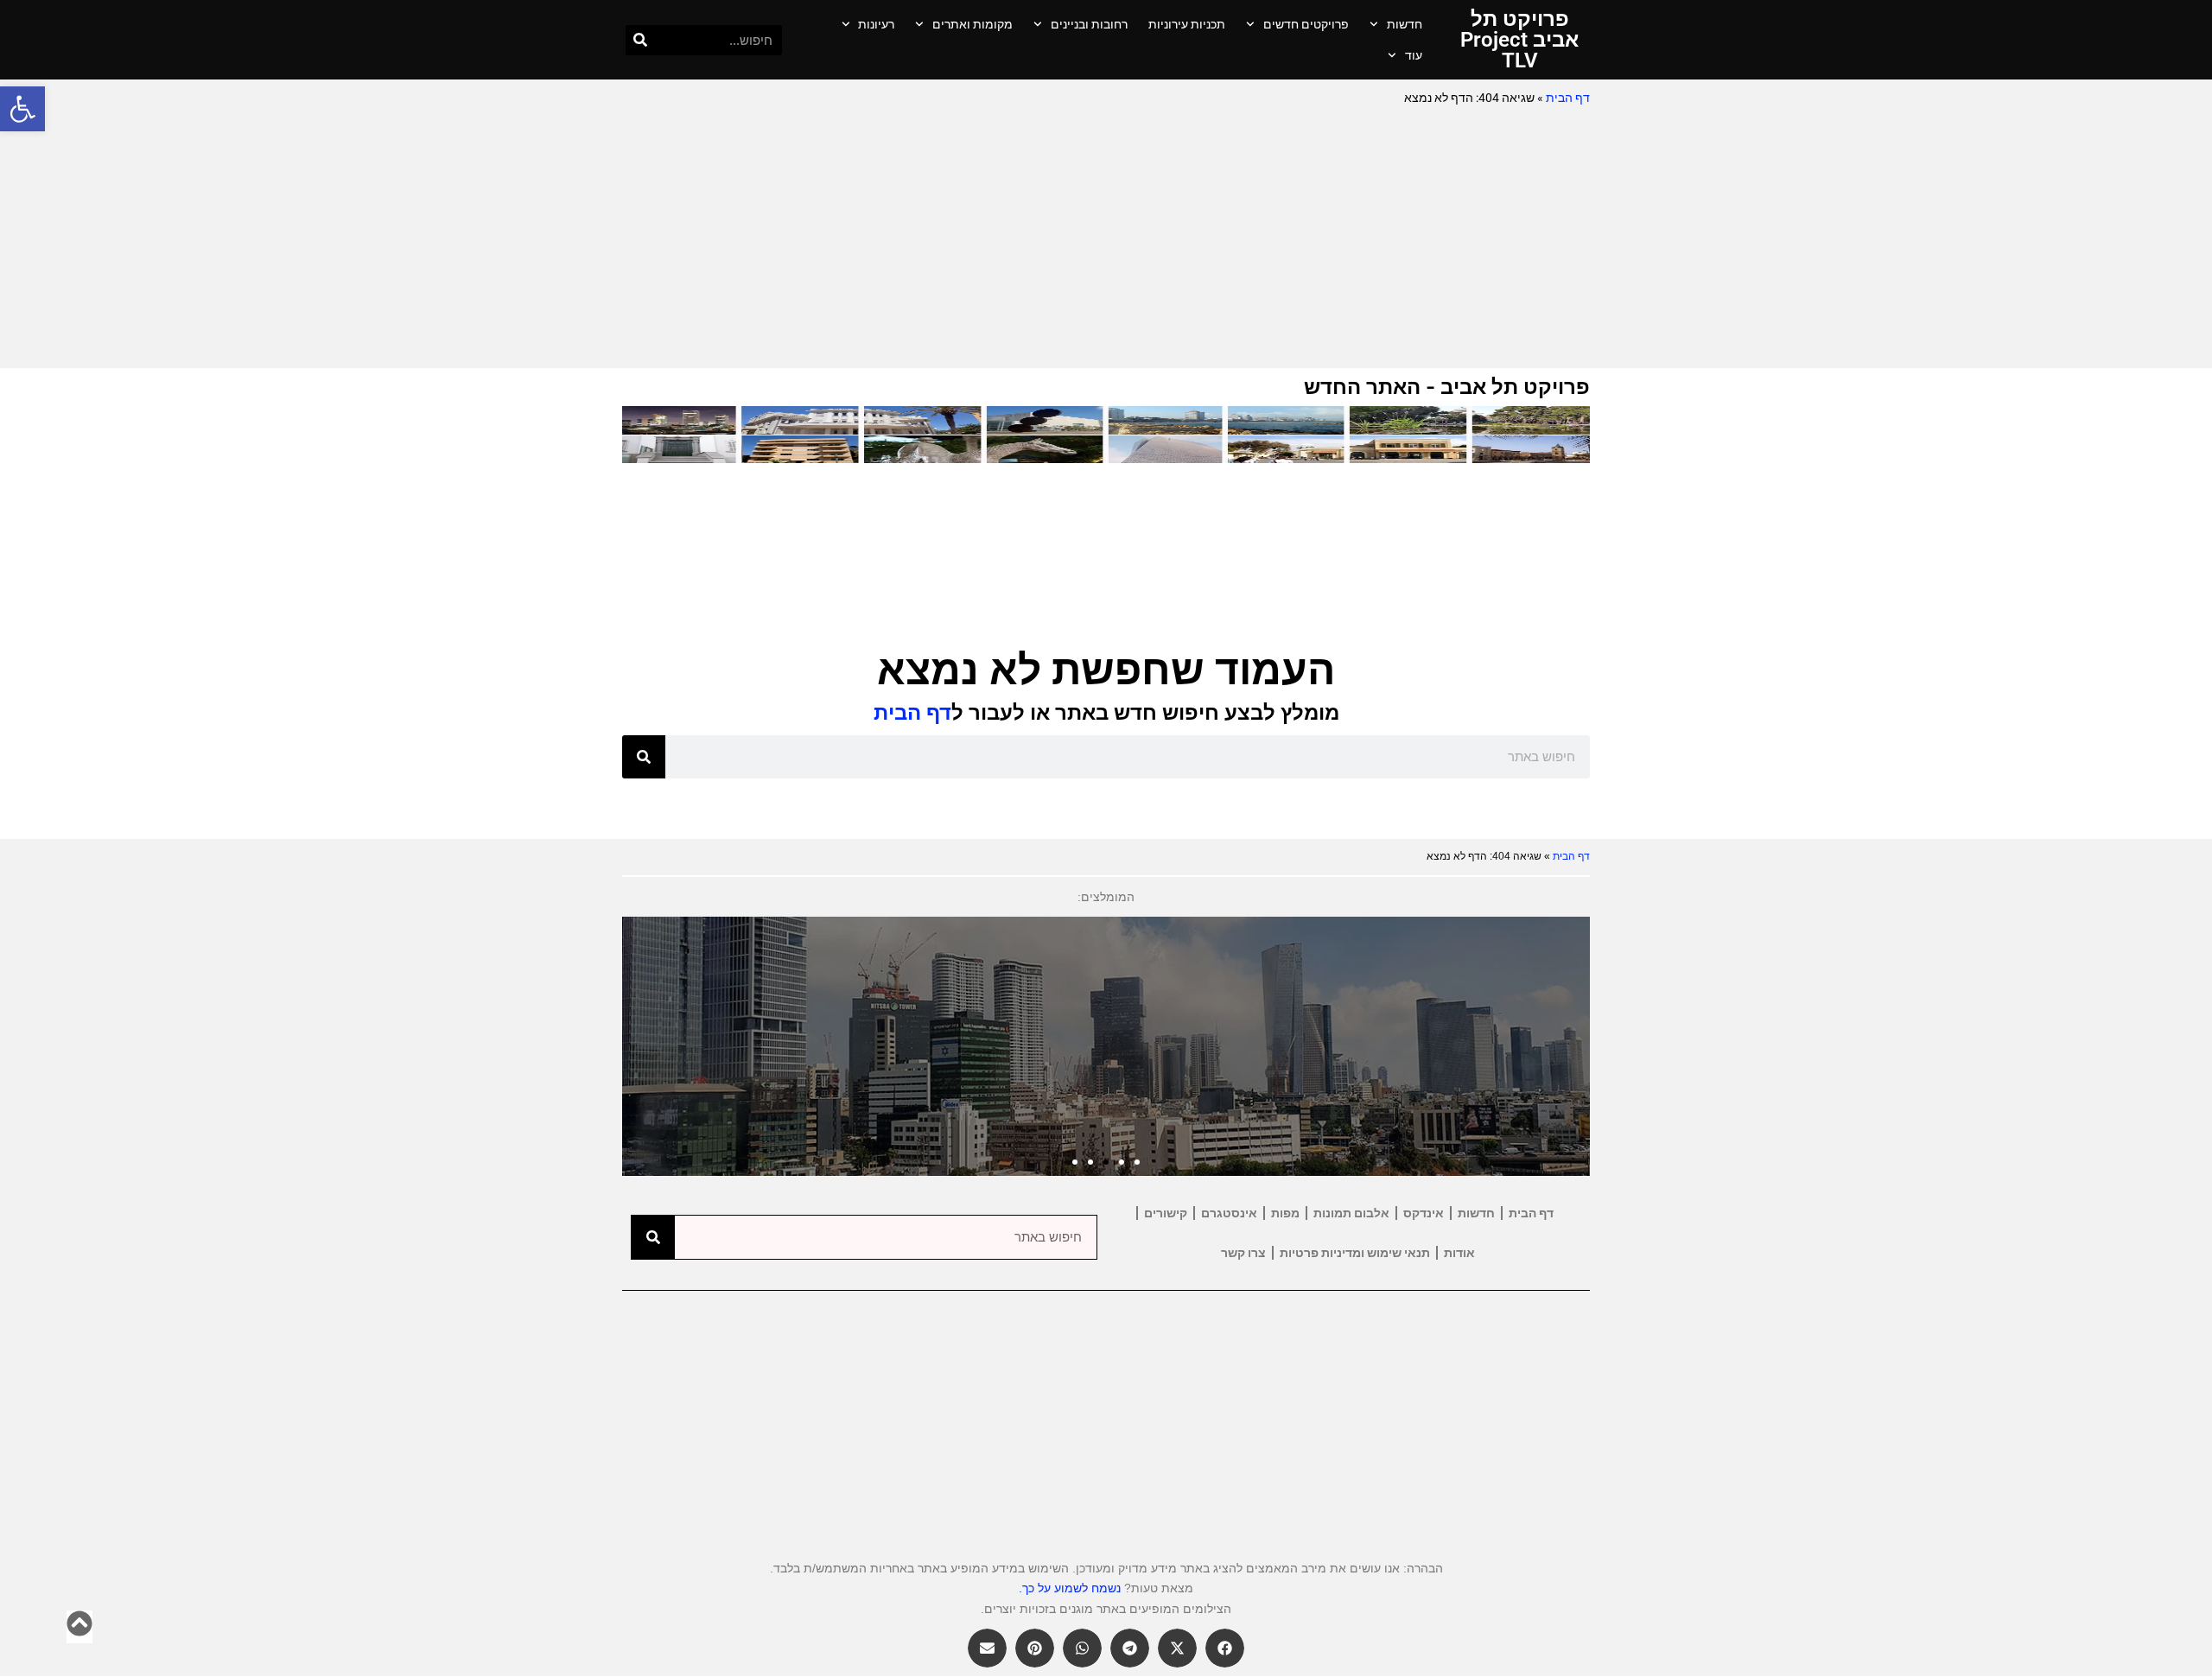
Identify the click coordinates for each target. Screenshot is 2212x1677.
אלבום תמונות (1351, 1213)
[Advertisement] (1106, 238)
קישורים (1166, 1213)
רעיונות (876, 24)
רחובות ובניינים (1089, 24)
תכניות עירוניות (1187, 24)
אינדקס (1424, 1213)
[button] (22, 109)
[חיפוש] (641, 40)
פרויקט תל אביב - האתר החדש (1447, 387)
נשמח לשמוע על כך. (1070, 1588)
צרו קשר (1243, 1253)
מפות (1285, 1213)
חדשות (1405, 24)
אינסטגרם (1229, 1213)
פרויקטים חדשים (1306, 24)
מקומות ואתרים (973, 24)
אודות (1459, 1253)
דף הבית (1568, 98)
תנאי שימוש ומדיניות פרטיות (1355, 1253)
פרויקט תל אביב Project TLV (1519, 40)
